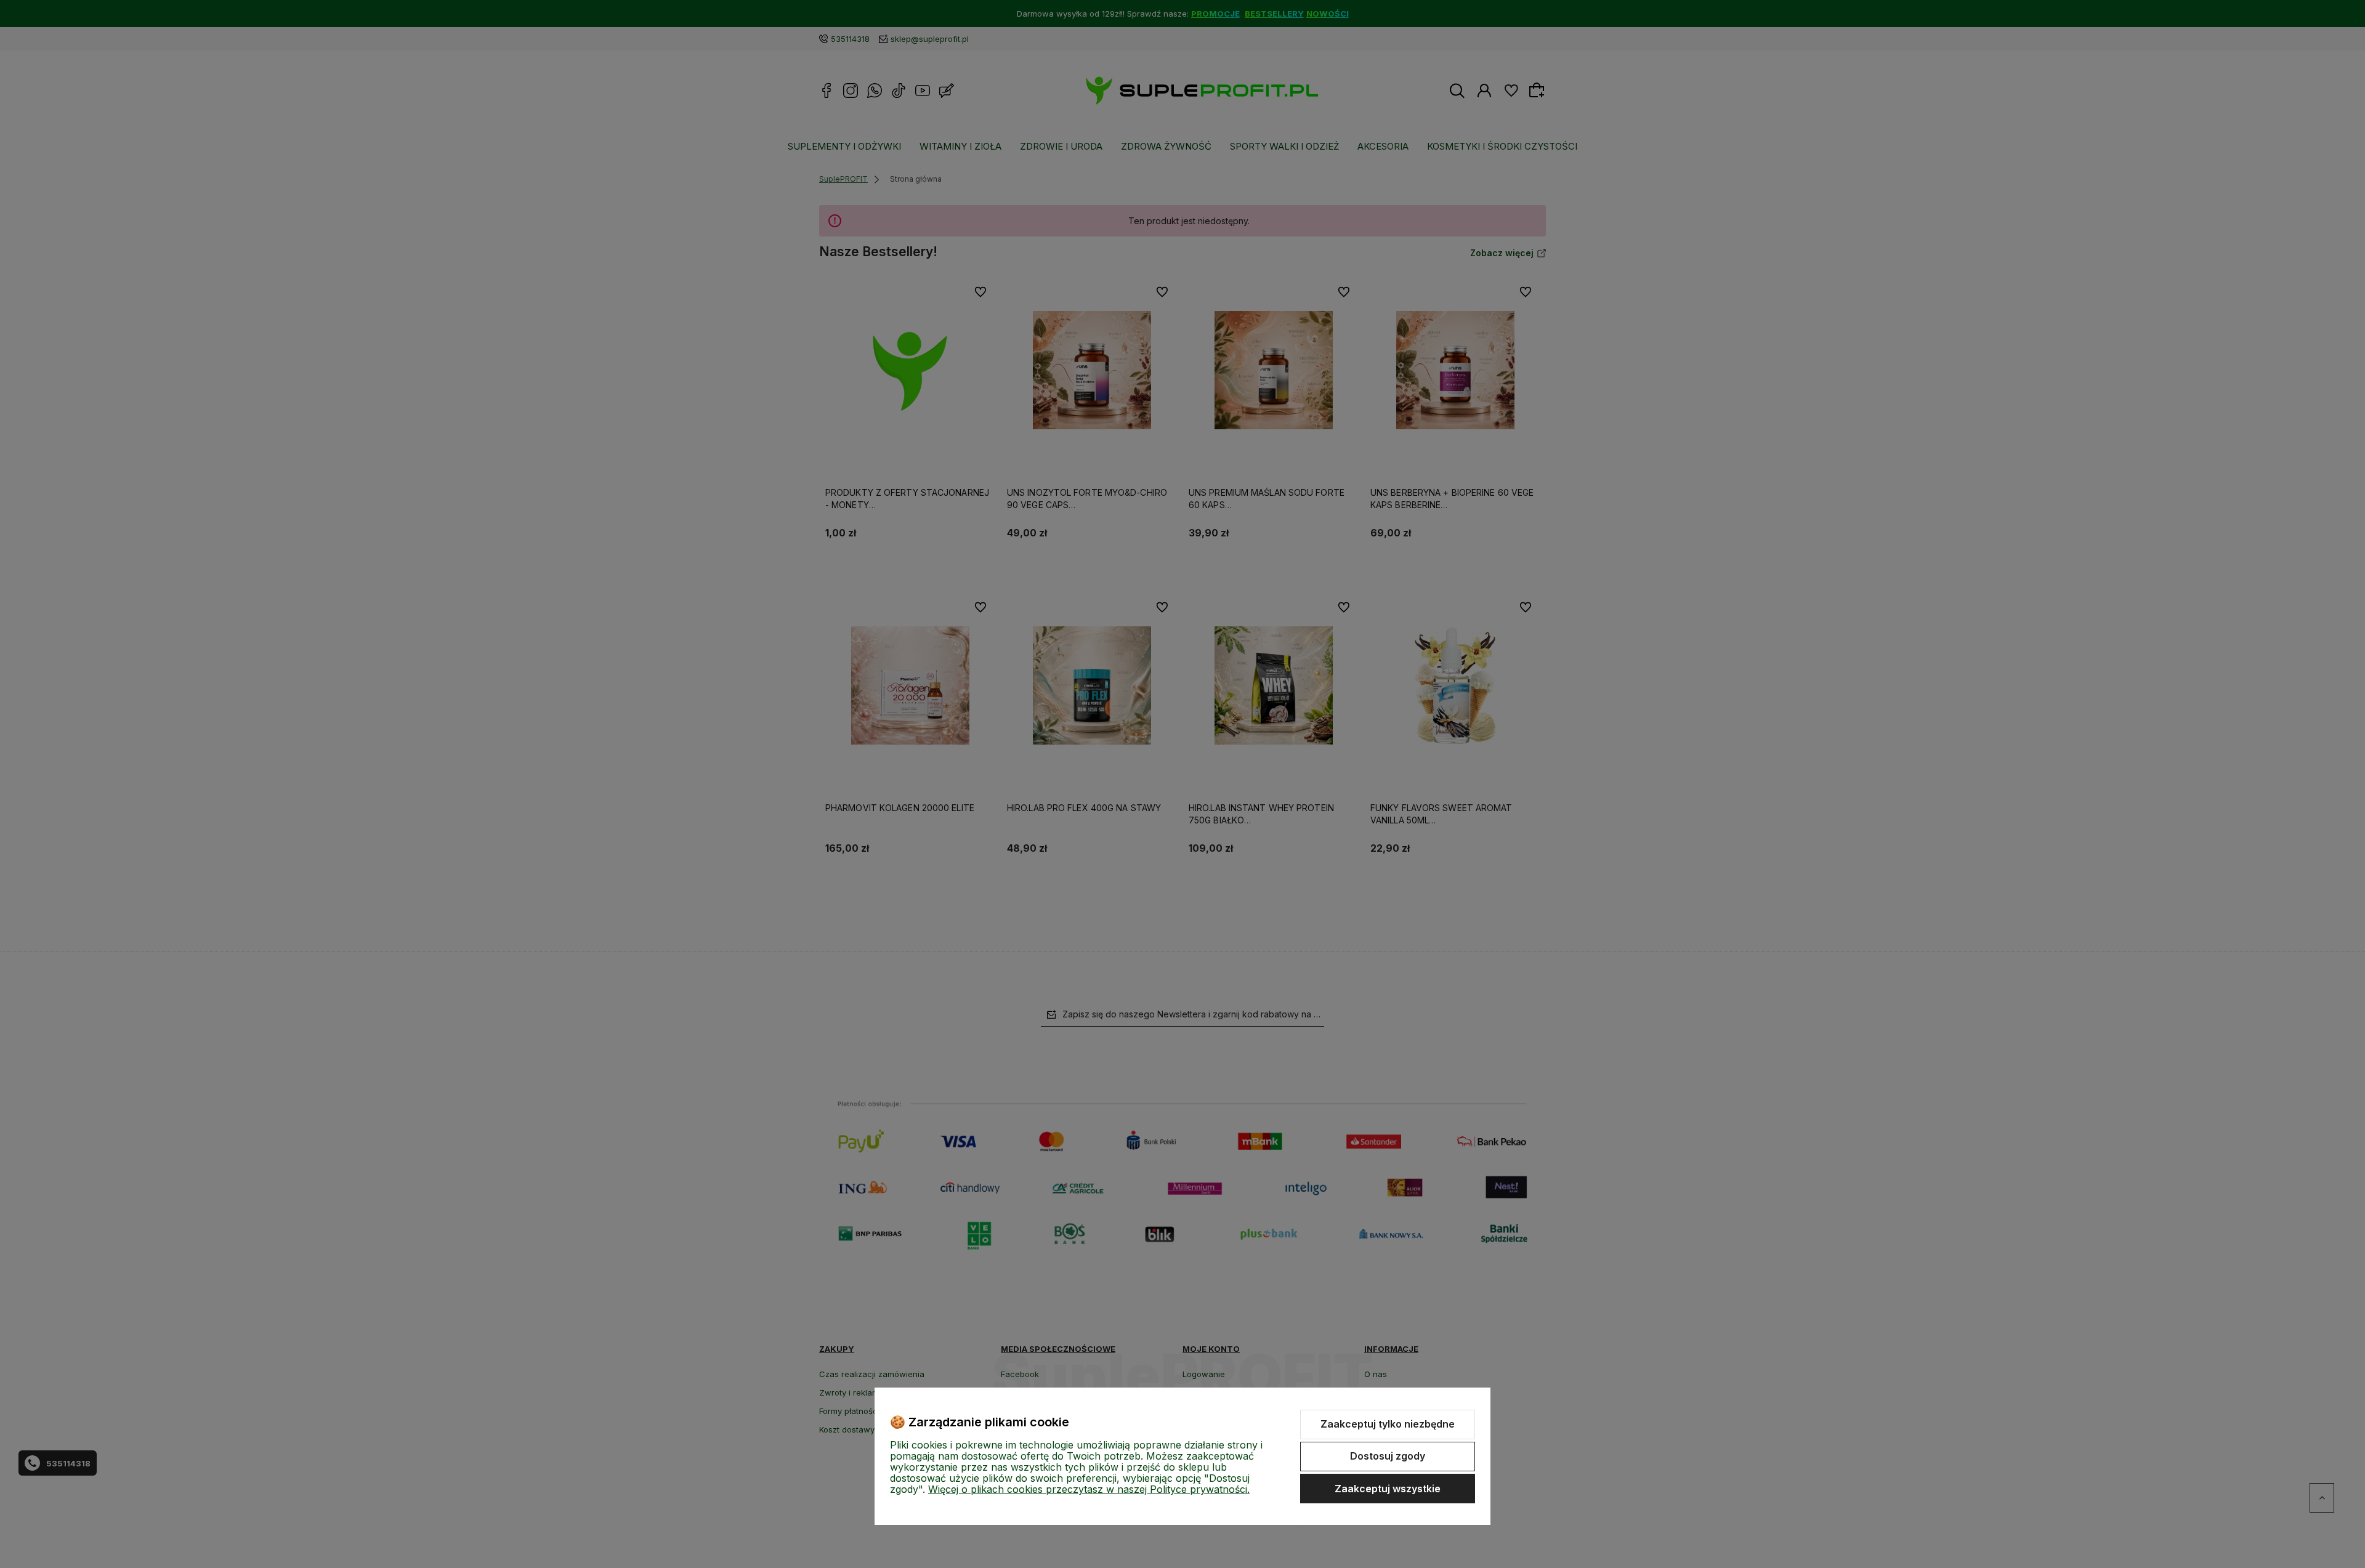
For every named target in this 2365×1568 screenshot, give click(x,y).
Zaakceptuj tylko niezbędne (1388, 1424)
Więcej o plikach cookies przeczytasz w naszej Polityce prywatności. (1089, 1489)
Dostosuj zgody (1388, 1456)
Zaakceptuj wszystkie (1388, 1489)
